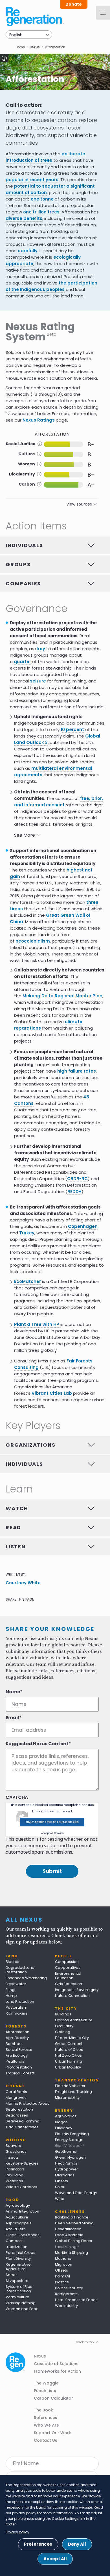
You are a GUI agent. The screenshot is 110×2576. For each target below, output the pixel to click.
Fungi (10, 1990)
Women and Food (22, 2309)
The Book (43, 2410)
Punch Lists (45, 2391)
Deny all (77, 2544)
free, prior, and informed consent (59, 802)
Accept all (55, 2559)
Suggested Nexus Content (37, 1744)
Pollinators (15, 2169)
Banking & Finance (72, 2217)
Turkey (27, 1233)
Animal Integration (22, 2211)
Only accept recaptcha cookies (52, 1822)
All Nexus (24, 1920)
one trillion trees (41, 212)
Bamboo (14, 2044)
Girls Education (69, 1984)
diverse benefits (24, 218)
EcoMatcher (27, 1281)
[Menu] (103, 13)
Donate (74, 4)
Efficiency (64, 2128)
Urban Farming (69, 2061)
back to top (85, 2342)
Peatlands (15, 2061)
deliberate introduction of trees (45, 157)
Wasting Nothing (21, 2303)
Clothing (63, 2032)
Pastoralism (16, 2007)
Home (20, 47)
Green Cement (69, 2044)
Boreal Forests (19, 2050)
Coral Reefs (16, 2092)
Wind (60, 2199)
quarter (22, 662)
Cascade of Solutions (56, 2364)
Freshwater (16, 1984)
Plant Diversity (18, 2258)
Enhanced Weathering (26, 1978)
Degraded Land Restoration (20, 1970)
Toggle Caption (4, 58)
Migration (64, 2264)
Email (12, 1718)
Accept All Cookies (52, 1833)
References (46, 2418)
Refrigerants (66, 2294)
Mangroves (16, 2098)
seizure (38, 681)
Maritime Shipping (71, 2253)
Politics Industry (69, 2288)
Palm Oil (62, 2276)
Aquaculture (17, 2217)
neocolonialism (33, 941)
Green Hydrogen (70, 2157)
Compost (14, 2241)
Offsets (61, 2270)
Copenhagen (83, 1226)
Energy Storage (69, 2140)
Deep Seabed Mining (74, 2223)
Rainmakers (17, 2013)
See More (25, 835)
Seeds (12, 2275)
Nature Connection (72, 1996)
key (41, 649)
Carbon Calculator (53, 2398)
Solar (60, 2187)
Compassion (67, 1962)
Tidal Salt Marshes (22, 2127)
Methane (63, 2258)
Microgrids (65, 2175)
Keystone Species (22, 2163)
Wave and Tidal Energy (76, 2193)
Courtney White (23, 1583)
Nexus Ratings (39, 420)
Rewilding (15, 2175)
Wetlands (14, 2181)
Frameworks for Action (57, 2371)
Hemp (11, 1996)
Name (13, 1692)
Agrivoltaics (66, 2116)
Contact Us (46, 2440)
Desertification (68, 2229)
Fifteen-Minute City (72, 2038)
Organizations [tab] (30, 1445)
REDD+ (74, 1192)
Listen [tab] (16, 1547)
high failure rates (77, 1071)
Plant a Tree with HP (37, 1324)
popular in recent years (32, 180)
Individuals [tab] (24, 545)
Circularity (64, 2026)
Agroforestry (17, 2038)
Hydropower (67, 2169)
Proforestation (19, 2067)
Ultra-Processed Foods (76, 2300)
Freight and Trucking (73, 2092)
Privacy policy (17, 2532)
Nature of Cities (69, 2050)
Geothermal (66, 2151)
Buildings (63, 2014)
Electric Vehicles (70, 2086)
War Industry (66, 2306)
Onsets (61, 2181)
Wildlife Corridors (21, 2187)
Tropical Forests (20, 2073)
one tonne (42, 199)
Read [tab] (13, 1527)
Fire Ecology (17, 2055)
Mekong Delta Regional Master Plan (62, 996)
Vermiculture (17, 2297)
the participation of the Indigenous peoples (51, 286)
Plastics (62, 2282)
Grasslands (16, 2151)
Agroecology (18, 2205)
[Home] (35, 17)
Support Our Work (52, 2433)
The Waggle (46, 2383)
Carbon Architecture (74, 2020)
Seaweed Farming (23, 2121)
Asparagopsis (19, 2223)
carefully (28, 251)
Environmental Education (68, 1976)
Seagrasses (17, 2115)
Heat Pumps (66, 2163)
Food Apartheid (69, 2235)
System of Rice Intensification (19, 2289)
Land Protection (20, 2002)
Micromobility (67, 2098)
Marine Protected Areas (27, 2103)
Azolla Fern (16, 2229)
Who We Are (46, 2425)
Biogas (61, 2122)
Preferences (38, 2544)
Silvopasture (17, 2281)
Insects (12, 2157)
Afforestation (17, 2032)
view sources (79, 504)
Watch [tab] (17, 1508)
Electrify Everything (72, 2134)
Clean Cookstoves (23, 2235)
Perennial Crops (20, 2253)
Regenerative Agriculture (18, 2267)
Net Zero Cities (68, 2055)
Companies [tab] (23, 583)
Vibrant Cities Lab (52, 1393)
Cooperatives (68, 1968)
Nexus (35, 47)
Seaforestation (19, 2109)
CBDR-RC (77, 1179)
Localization (16, 2247)
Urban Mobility (68, 2067)
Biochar (13, 1962)
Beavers (13, 2146)
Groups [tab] (18, 564)
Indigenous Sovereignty (77, 1990)
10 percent (72, 730)
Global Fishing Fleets (73, 2241)
